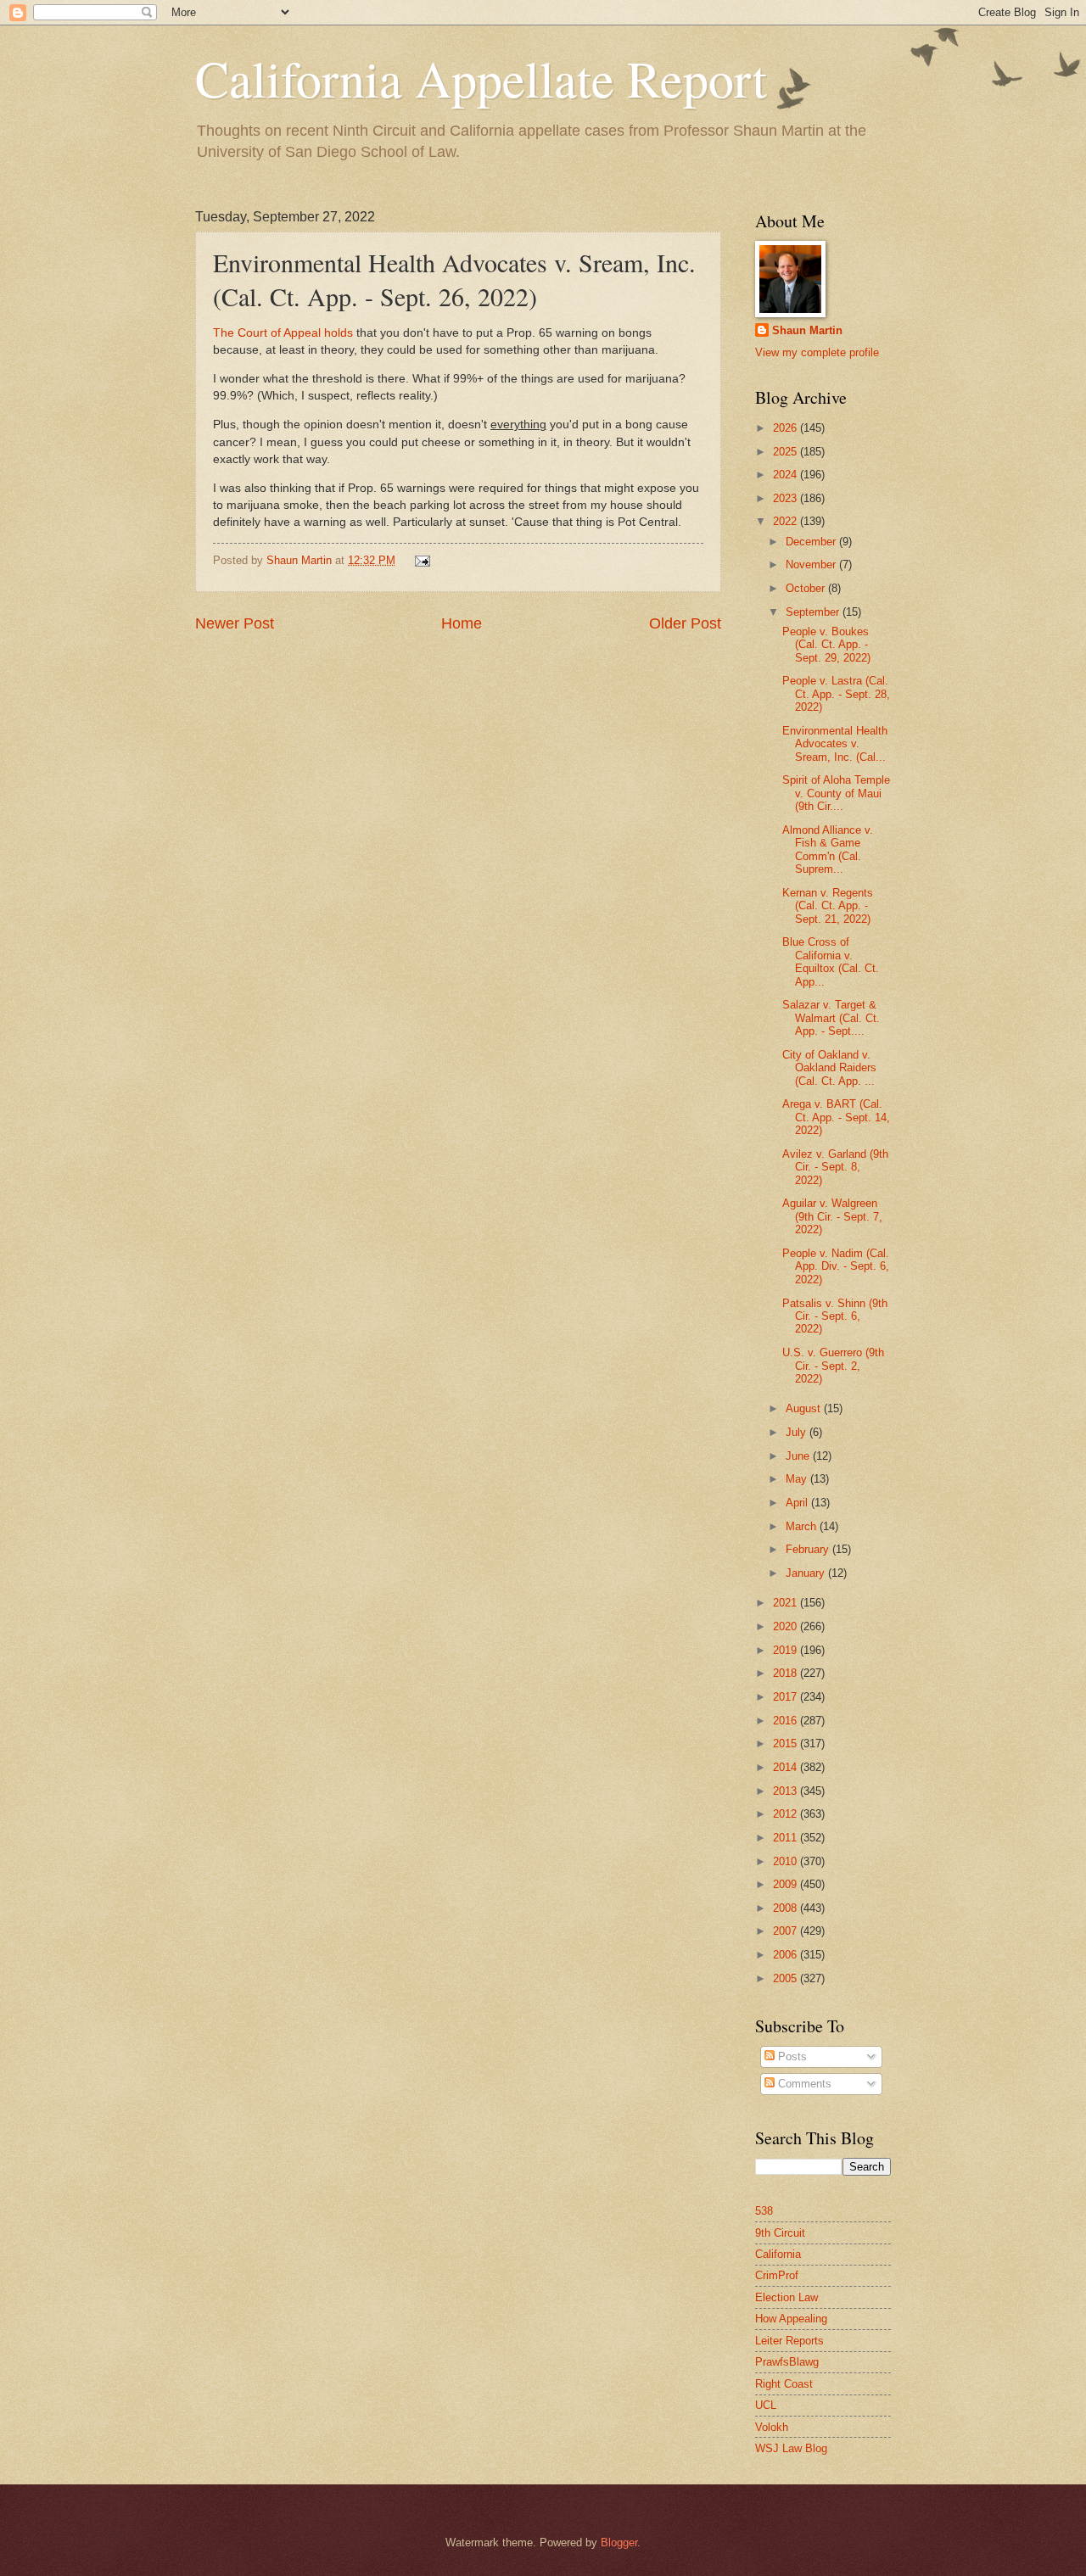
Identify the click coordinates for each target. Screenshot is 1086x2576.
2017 (787, 1697)
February (809, 1549)
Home (462, 623)
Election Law (787, 2297)
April (798, 1503)
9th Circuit (780, 2233)
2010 (787, 1861)
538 (764, 2211)
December (812, 542)
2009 (787, 1884)
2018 (787, 1673)
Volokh (772, 2427)
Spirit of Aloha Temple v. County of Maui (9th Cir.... (836, 793)
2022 (787, 521)
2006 (787, 1955)
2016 (787, 1721)
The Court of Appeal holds (283, 333)
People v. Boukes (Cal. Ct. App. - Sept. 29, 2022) (826, 645)
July (798, 1432)
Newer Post (235, 623)
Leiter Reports (789, 2341)
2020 (787, 1626)
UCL (766, 2405)
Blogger (619, 2542)
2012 (787, 1814)
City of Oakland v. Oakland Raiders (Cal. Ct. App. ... (829, 1068)
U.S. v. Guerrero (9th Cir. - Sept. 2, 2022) (833, 1366)
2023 (787, 498)
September (814, 612)
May (798, 1479)
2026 (787, 428)
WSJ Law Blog (791, 2448)
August (805, 1408)
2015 (787, 1743)
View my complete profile (817, 352)
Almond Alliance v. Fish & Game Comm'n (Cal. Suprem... (828, 849)
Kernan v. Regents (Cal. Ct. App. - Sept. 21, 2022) (828, 906)
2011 (787, 1838)
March (803, 1526)
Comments (803, 2084)
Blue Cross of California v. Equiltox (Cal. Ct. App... (831, 961)
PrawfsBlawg (787, 2362)
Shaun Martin (807, 330)
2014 (787, 1767)
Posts (791, 2056)
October (807, 588)
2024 (787, 475)
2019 (787, 1650)
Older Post (685, 623)
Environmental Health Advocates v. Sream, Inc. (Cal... (835, 744)
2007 (787, 1931)
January (807, 1573)
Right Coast (784, 2384)
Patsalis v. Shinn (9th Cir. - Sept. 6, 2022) (835, 1316)
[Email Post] (420, 560)
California (778, 2254)
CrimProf (777, 2275)
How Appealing (791, 2319)
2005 (787, 1978)
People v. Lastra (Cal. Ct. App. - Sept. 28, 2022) (836, 694)
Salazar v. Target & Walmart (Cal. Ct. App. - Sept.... (831, 1018)
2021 (787, 1603)
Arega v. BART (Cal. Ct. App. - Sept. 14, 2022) (836, 1117)
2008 (787, 1908)
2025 (787, 452)
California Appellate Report (481, 78)
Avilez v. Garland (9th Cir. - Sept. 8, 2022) (835, 1167)
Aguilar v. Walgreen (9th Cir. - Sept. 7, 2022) (832, 1216)
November (812, 564)
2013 (787, 1791)
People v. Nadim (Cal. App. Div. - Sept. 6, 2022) (836, 1266)
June (799, 1456)
